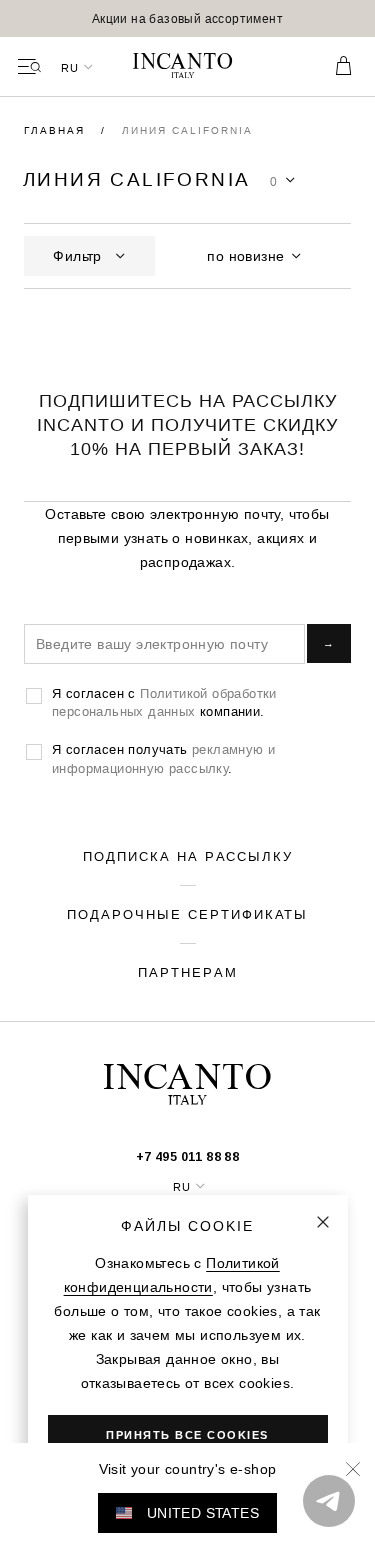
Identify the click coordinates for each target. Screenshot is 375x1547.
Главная (57, 130)
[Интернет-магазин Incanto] (188, 67)
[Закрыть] (323, 1222)
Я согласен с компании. (164, 702)
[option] (187, 18)
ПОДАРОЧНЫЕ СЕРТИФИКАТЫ (187, 914)
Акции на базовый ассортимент (187, 18)
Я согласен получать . (163, 758)
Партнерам (188, 972)
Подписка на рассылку (188, 856)
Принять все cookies (187, 1435)
